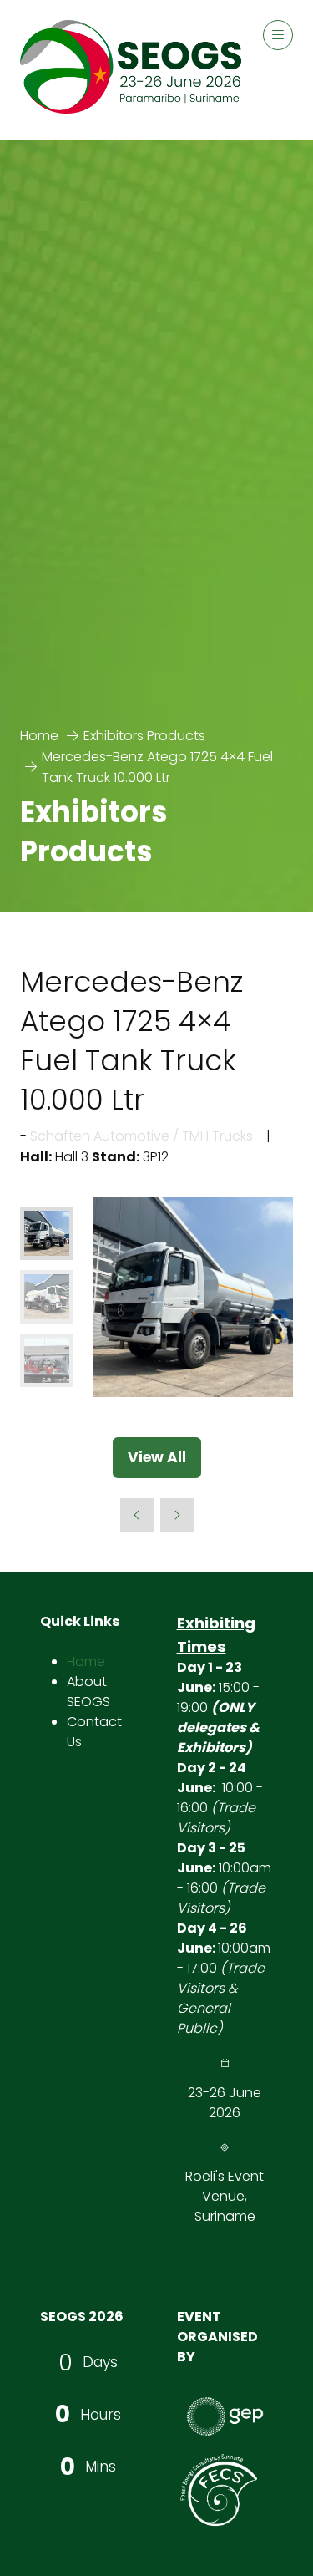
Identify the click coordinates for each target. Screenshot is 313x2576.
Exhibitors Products (144, 736)
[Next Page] (177, 1515)
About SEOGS (88, 1692)
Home (39, 736)
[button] (278, 35)
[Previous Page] (137, 1515)
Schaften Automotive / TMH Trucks (141, 1136)
